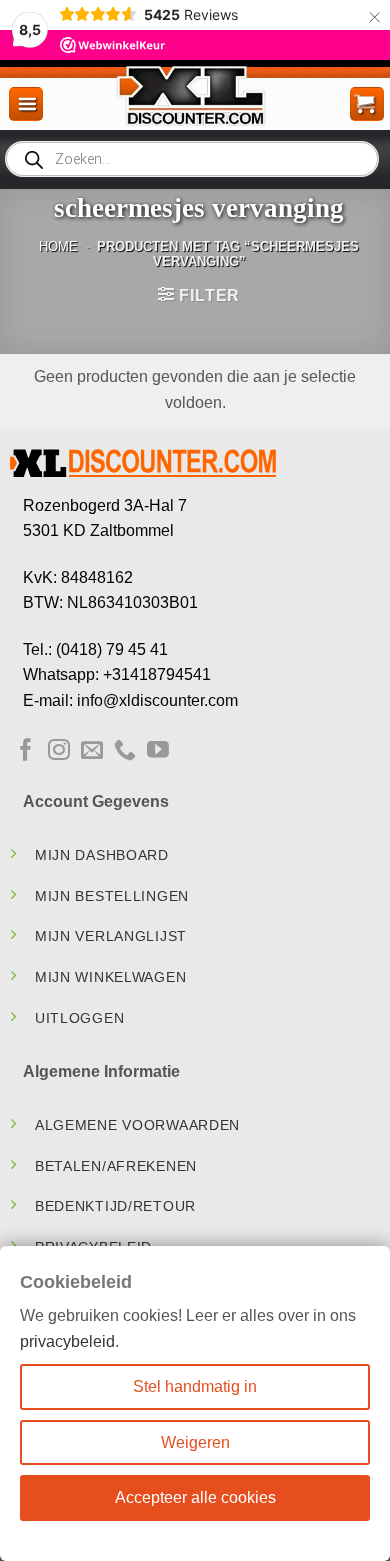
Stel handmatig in (195, 1386)
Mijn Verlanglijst (111, 936)
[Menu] (26, 104)
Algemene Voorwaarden (137, 1125)
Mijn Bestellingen (112, 896)
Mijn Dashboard (102, 855)
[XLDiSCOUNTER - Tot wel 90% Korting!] (194, 95)
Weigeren (195, 1442)
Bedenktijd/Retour (115, 1206)
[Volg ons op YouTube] (158, 751)
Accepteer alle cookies (195, 1497)
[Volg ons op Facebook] (26, 751)
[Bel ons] (125, 751)
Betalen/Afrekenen (116, 1166)
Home (58, 246)
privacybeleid (67, 1341)
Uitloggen (79, 1018)
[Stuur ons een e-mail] (92, 751)
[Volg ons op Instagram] (59, 751)
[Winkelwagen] (367, 104)
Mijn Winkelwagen (111, 977)
